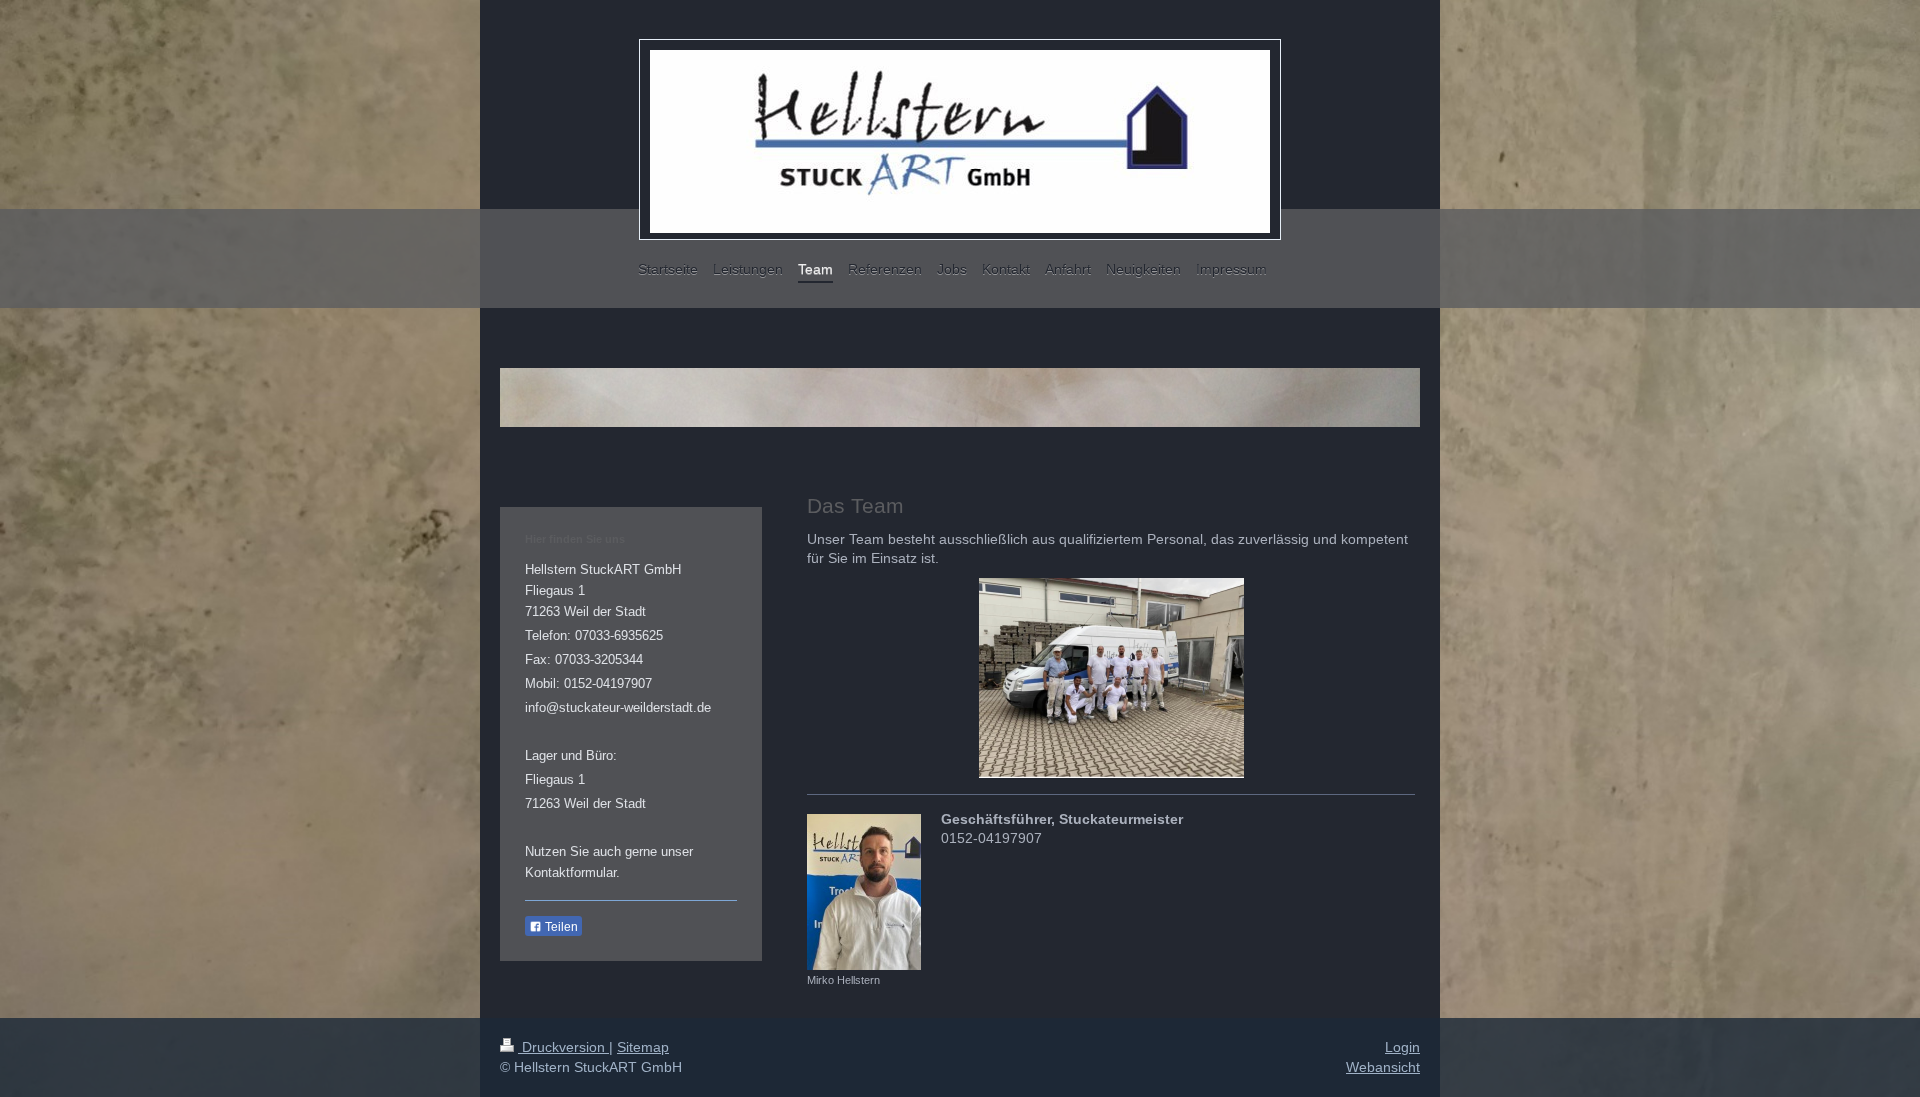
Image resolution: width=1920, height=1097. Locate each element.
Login (1402, 1047)
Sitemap (643, 1047)
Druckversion (563, 1047)
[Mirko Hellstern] (864, 892)
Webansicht (1383, 1067)
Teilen (560, 927)
